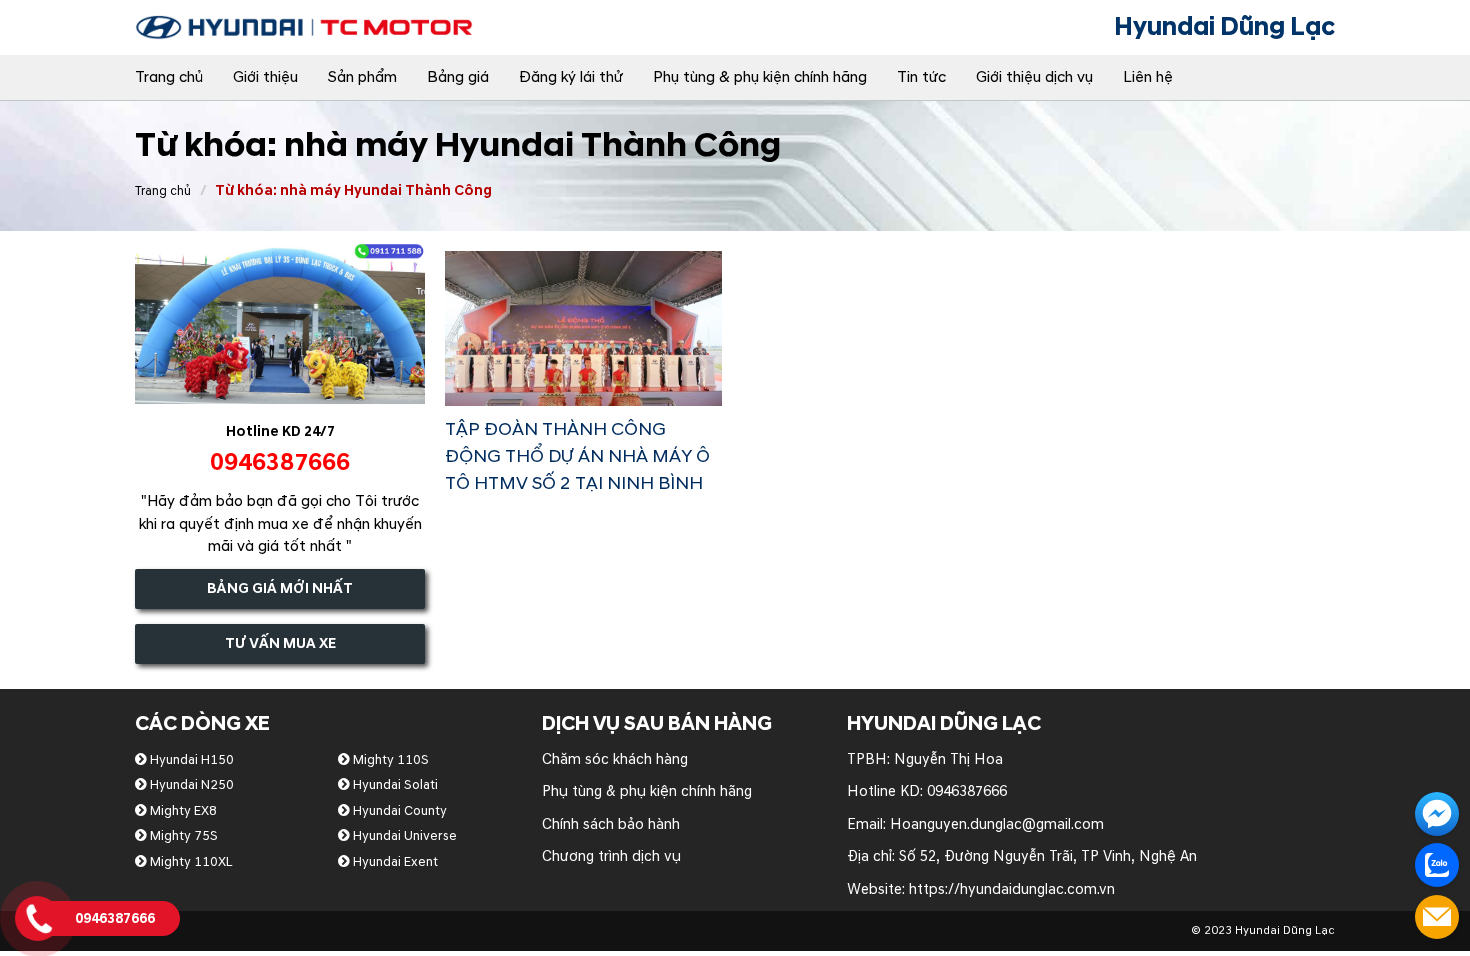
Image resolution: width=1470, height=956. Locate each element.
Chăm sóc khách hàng (615, 759)
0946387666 (967, 791)
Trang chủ (169, 77)
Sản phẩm (362, 77)
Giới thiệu (265, 77)
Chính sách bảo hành (611, 824)
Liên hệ (1148, 77)
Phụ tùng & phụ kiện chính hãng (760, 77)
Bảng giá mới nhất (280, 588)
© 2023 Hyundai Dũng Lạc (1263, 930)
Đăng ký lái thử (571, 77)
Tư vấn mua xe (280, 643)
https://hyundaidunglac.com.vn (1012, 889)
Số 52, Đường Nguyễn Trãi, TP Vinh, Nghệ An (1048, 856)
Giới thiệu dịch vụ (1034, 77)
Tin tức (921, 77)
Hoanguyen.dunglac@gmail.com (997, 824)
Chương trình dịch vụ (611, 856)
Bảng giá (458, 77)
